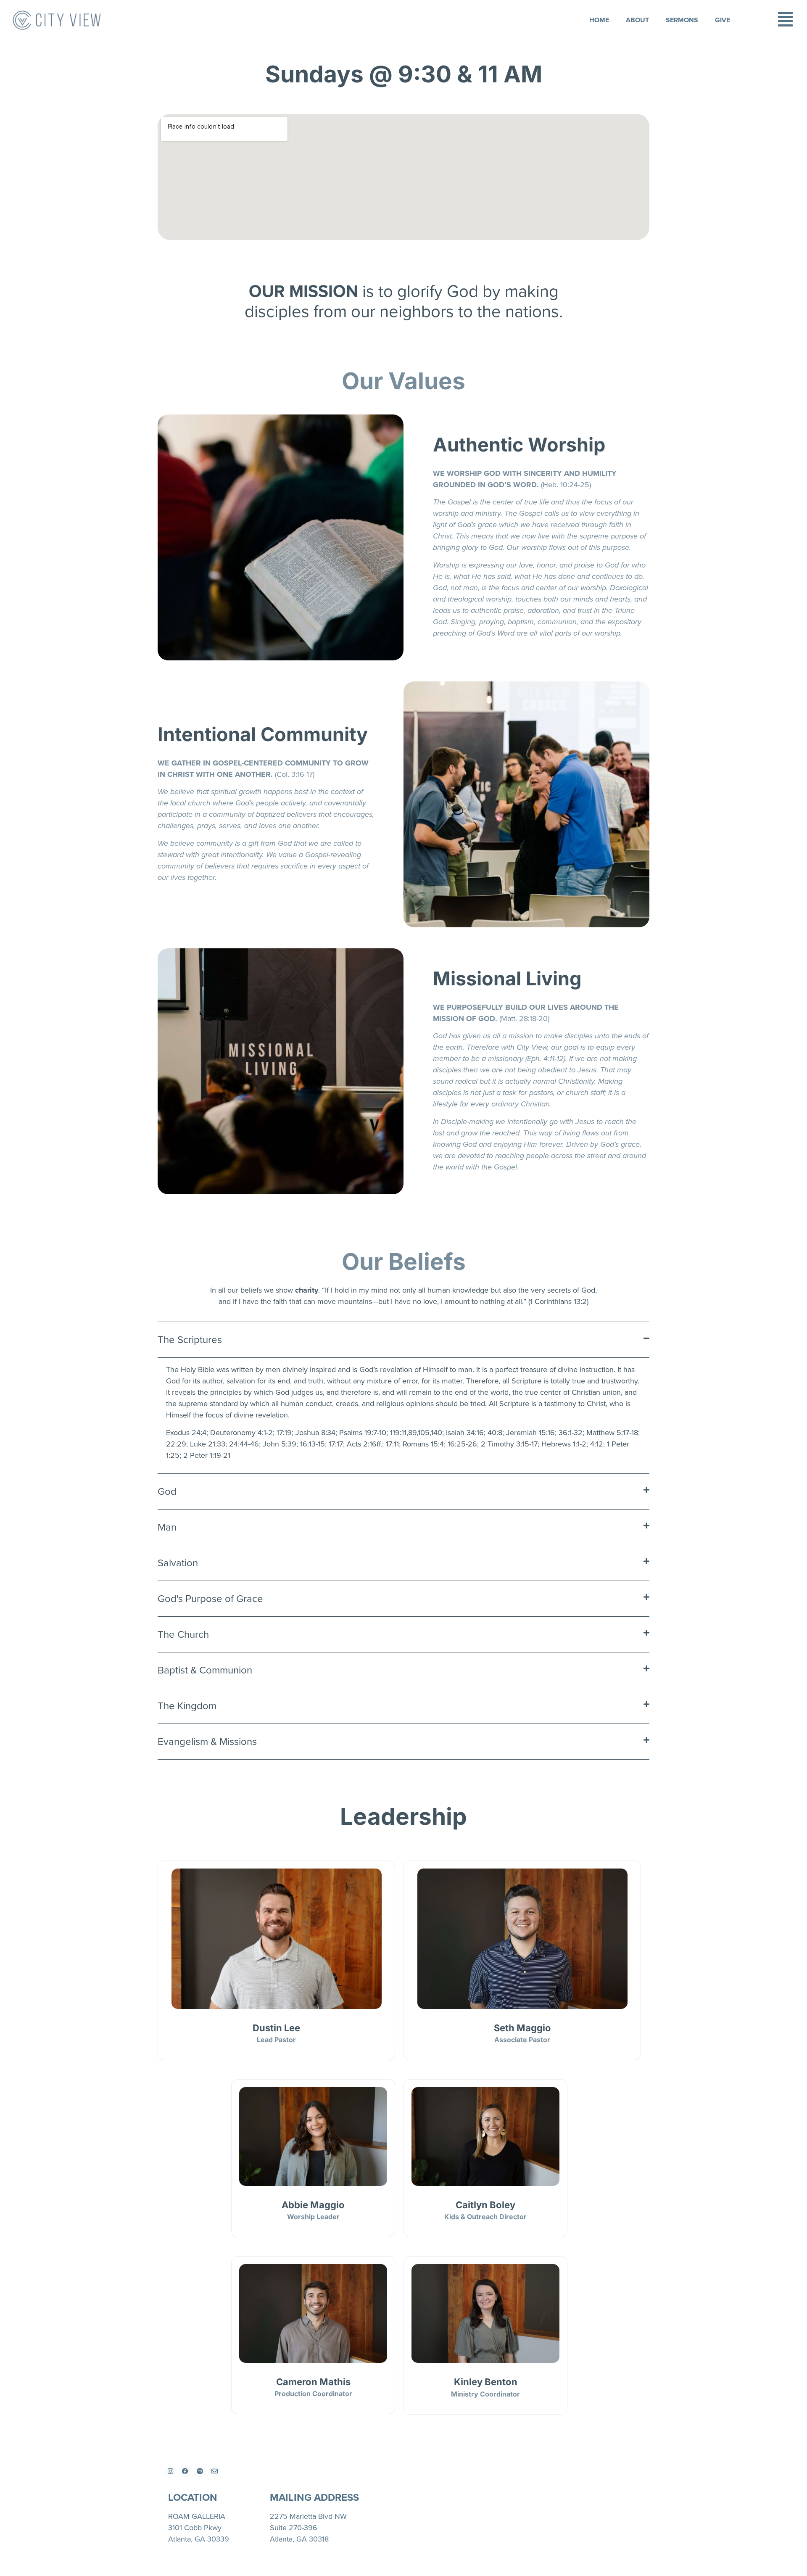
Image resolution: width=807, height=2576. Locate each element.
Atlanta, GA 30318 (299, 2539)
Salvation (178, 1563)
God (167, 1491)
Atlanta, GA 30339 (199, 2539)
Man (167, 1527)
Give (723, 20)
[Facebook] (185, 2471)
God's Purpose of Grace (210, 1599)
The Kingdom (187, 1706)
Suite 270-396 (294, 2528)
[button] (403, 1340)
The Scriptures (190, 1340)
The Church (183, 1634)
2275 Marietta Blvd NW (308, 2516)
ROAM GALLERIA (197, 2516)
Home (599, 20)
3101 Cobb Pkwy (195, 2528)
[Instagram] (170, 2471)
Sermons (682, 20)
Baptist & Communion (205, 1670)
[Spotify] (200, 2471)
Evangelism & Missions (207, 1742)
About (637, 20)
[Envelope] (214, 2471)
